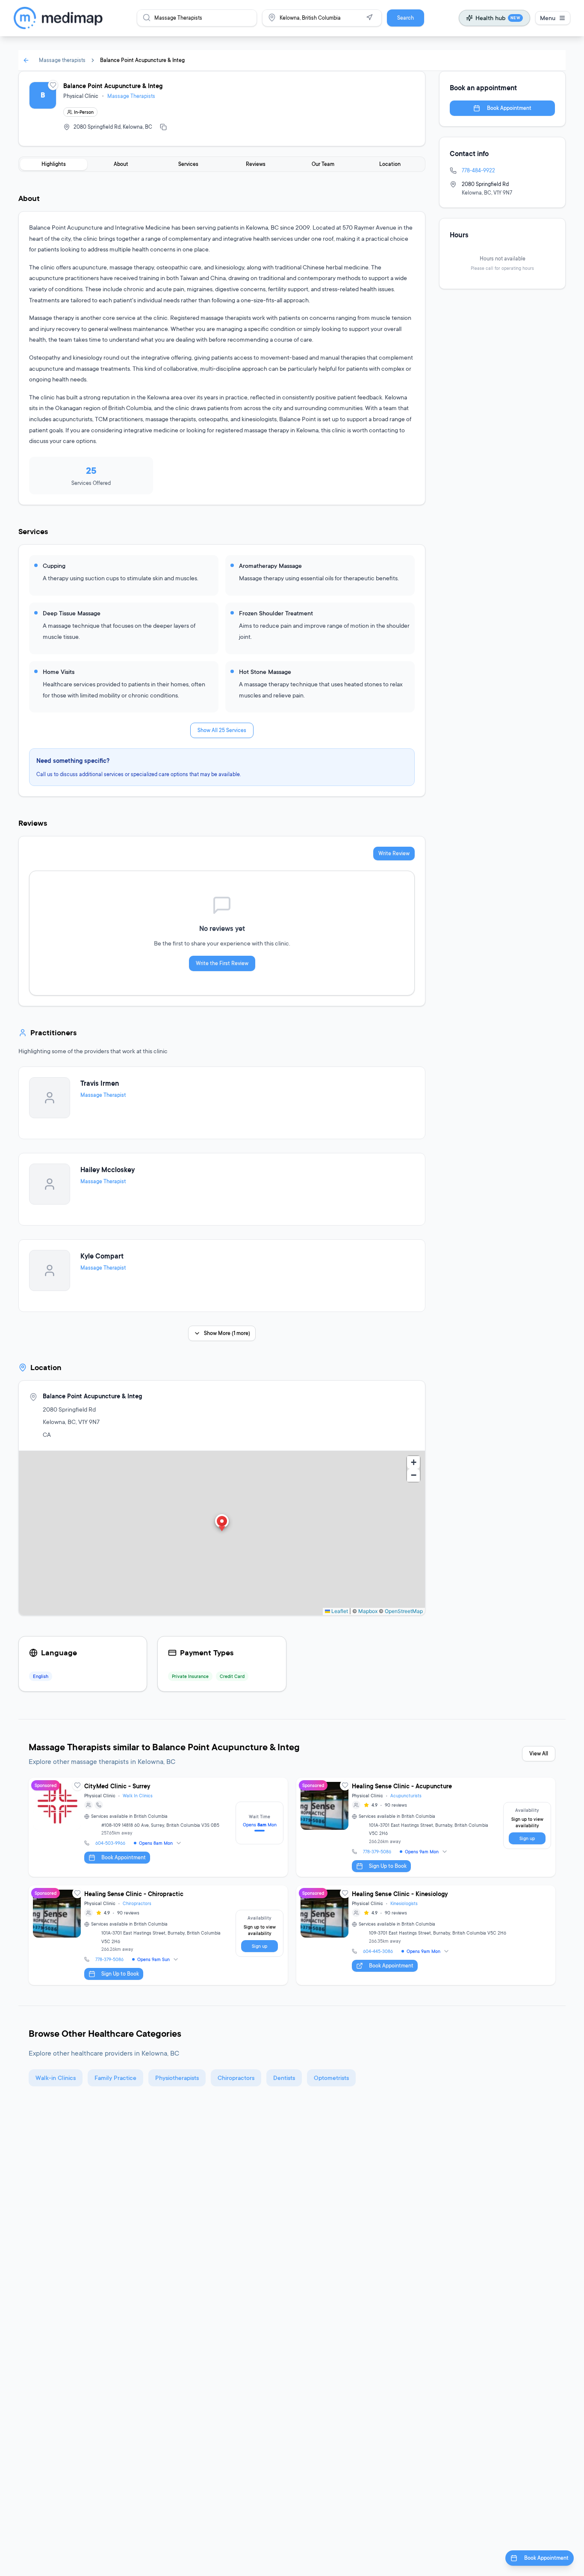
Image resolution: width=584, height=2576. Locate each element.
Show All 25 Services (222, 730)
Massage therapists (62, 60)
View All (539, 1753)
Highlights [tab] (54, 164)
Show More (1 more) (227, 1333)
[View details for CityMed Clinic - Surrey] (158, 1827)
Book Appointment (509, 108)
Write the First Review (222, 963)
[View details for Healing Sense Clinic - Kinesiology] (426, 1935)
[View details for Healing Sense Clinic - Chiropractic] (158, 1935)
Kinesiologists (404, 1903)
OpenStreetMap (404, 1611)
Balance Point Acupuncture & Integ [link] (142, 60)
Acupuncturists (406, 1796)
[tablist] (222, 164)
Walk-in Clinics (56, 2078)
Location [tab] (390, 164)
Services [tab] (188, 164)
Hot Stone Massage (265, 672)
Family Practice (115, 2078)
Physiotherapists (177, 2078)
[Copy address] (163, 127)
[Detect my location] (369, 18)
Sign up (527, 1838)
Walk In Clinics (138, 1796)
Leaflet (339, 1611)
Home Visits (59, 672)
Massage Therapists (131, 96)
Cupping (54, 566)
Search (406, 18)
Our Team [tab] (323, 164)
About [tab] (121, 164)
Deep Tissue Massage (72, 613)
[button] (222, 1524)
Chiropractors (137, 1903)
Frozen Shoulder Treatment (276, 613)
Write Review (394, 853)
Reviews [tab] (256, 164)
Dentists (284, 2078)
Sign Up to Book (388, 1866)
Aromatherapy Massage (270, 566)
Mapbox (368, 1611)
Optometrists (331, 2078)
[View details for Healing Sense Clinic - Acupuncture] (426, 1827)
